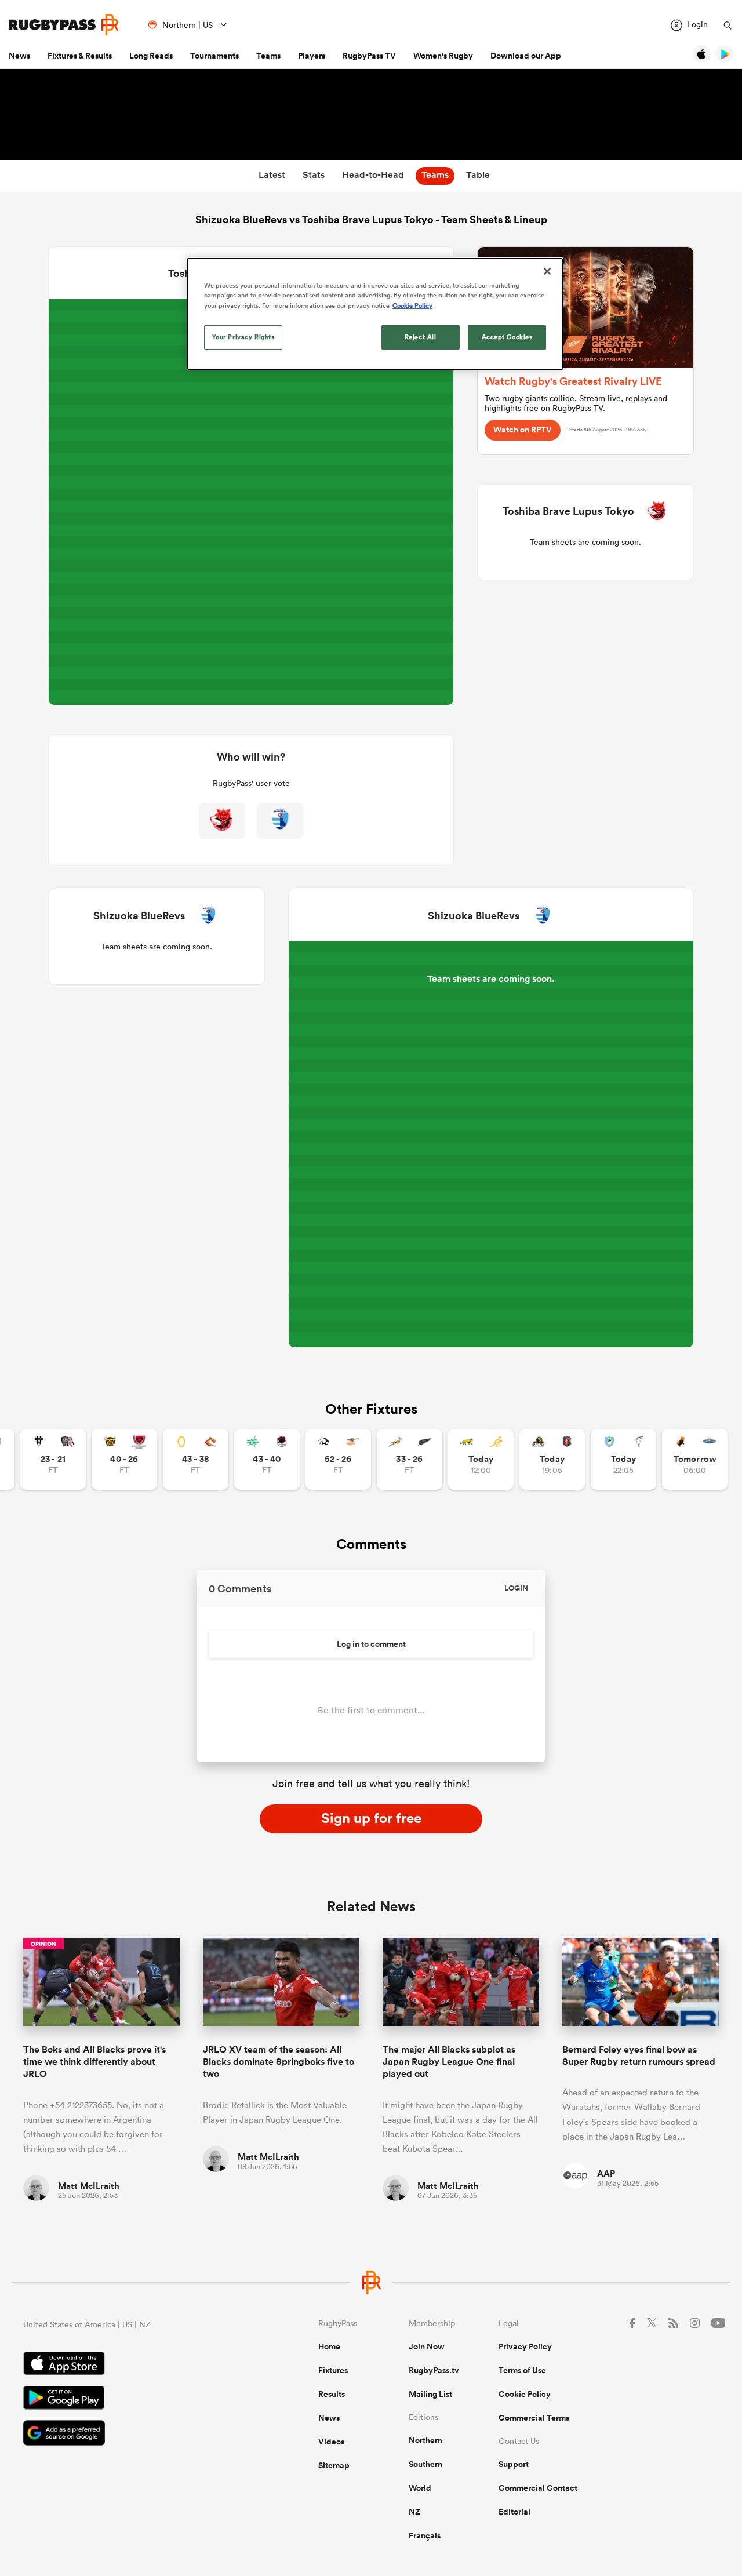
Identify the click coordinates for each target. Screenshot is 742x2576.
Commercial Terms (534, 2418)
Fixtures (333, 2370)
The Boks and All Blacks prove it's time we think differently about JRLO (94, 2062)
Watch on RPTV (523, 430)
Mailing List (430, 2394)
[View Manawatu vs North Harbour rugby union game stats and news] (267, 1459)
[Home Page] (64, 25)
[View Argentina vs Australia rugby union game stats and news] (481, 1459)
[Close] (547, 271)
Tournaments (214, 56)
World (420, 2488)
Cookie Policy (525, 2394)
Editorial (514, 2512)
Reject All (421, 337)
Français (425, 2535)
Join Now (427, 2346)
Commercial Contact (538, 2488)
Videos (331, 2442)
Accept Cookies (507, 337)
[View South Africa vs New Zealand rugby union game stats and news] (410, 1459)
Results (332, 2394)
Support (514, 2464)
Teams (268, 56)
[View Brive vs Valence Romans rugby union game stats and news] (53, 1459)
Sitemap (334, 2465)
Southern (425, 2464)
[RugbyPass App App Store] (130, 2365)
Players (312, 56)
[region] (375, 314)
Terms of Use (522, 2370)
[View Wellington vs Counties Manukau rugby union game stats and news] (552, 1459)
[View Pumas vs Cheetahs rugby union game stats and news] (338, 1459)
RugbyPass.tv (434, 2370)
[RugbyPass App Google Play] (130, 2399)
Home (329, 2346)
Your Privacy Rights (243, 337)
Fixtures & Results (80, 56)
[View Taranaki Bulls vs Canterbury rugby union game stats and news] (124, 1459)
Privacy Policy (525, 2346)
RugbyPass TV (369, 56)
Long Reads (151, 56)
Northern (425, 2440)
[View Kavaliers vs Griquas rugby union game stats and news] (695, 1459)
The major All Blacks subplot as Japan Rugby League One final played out (449, 2062)
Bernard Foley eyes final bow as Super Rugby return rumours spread (639, 2055)
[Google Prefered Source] (130, 2434)
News (19, 56)
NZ (414, 2512)
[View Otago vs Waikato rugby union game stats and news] (196, 1459)
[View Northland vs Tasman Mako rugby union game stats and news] (623, 1459)
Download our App (526, 56)
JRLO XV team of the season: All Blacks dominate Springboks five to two (279, 2062)
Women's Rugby (443, 56)
